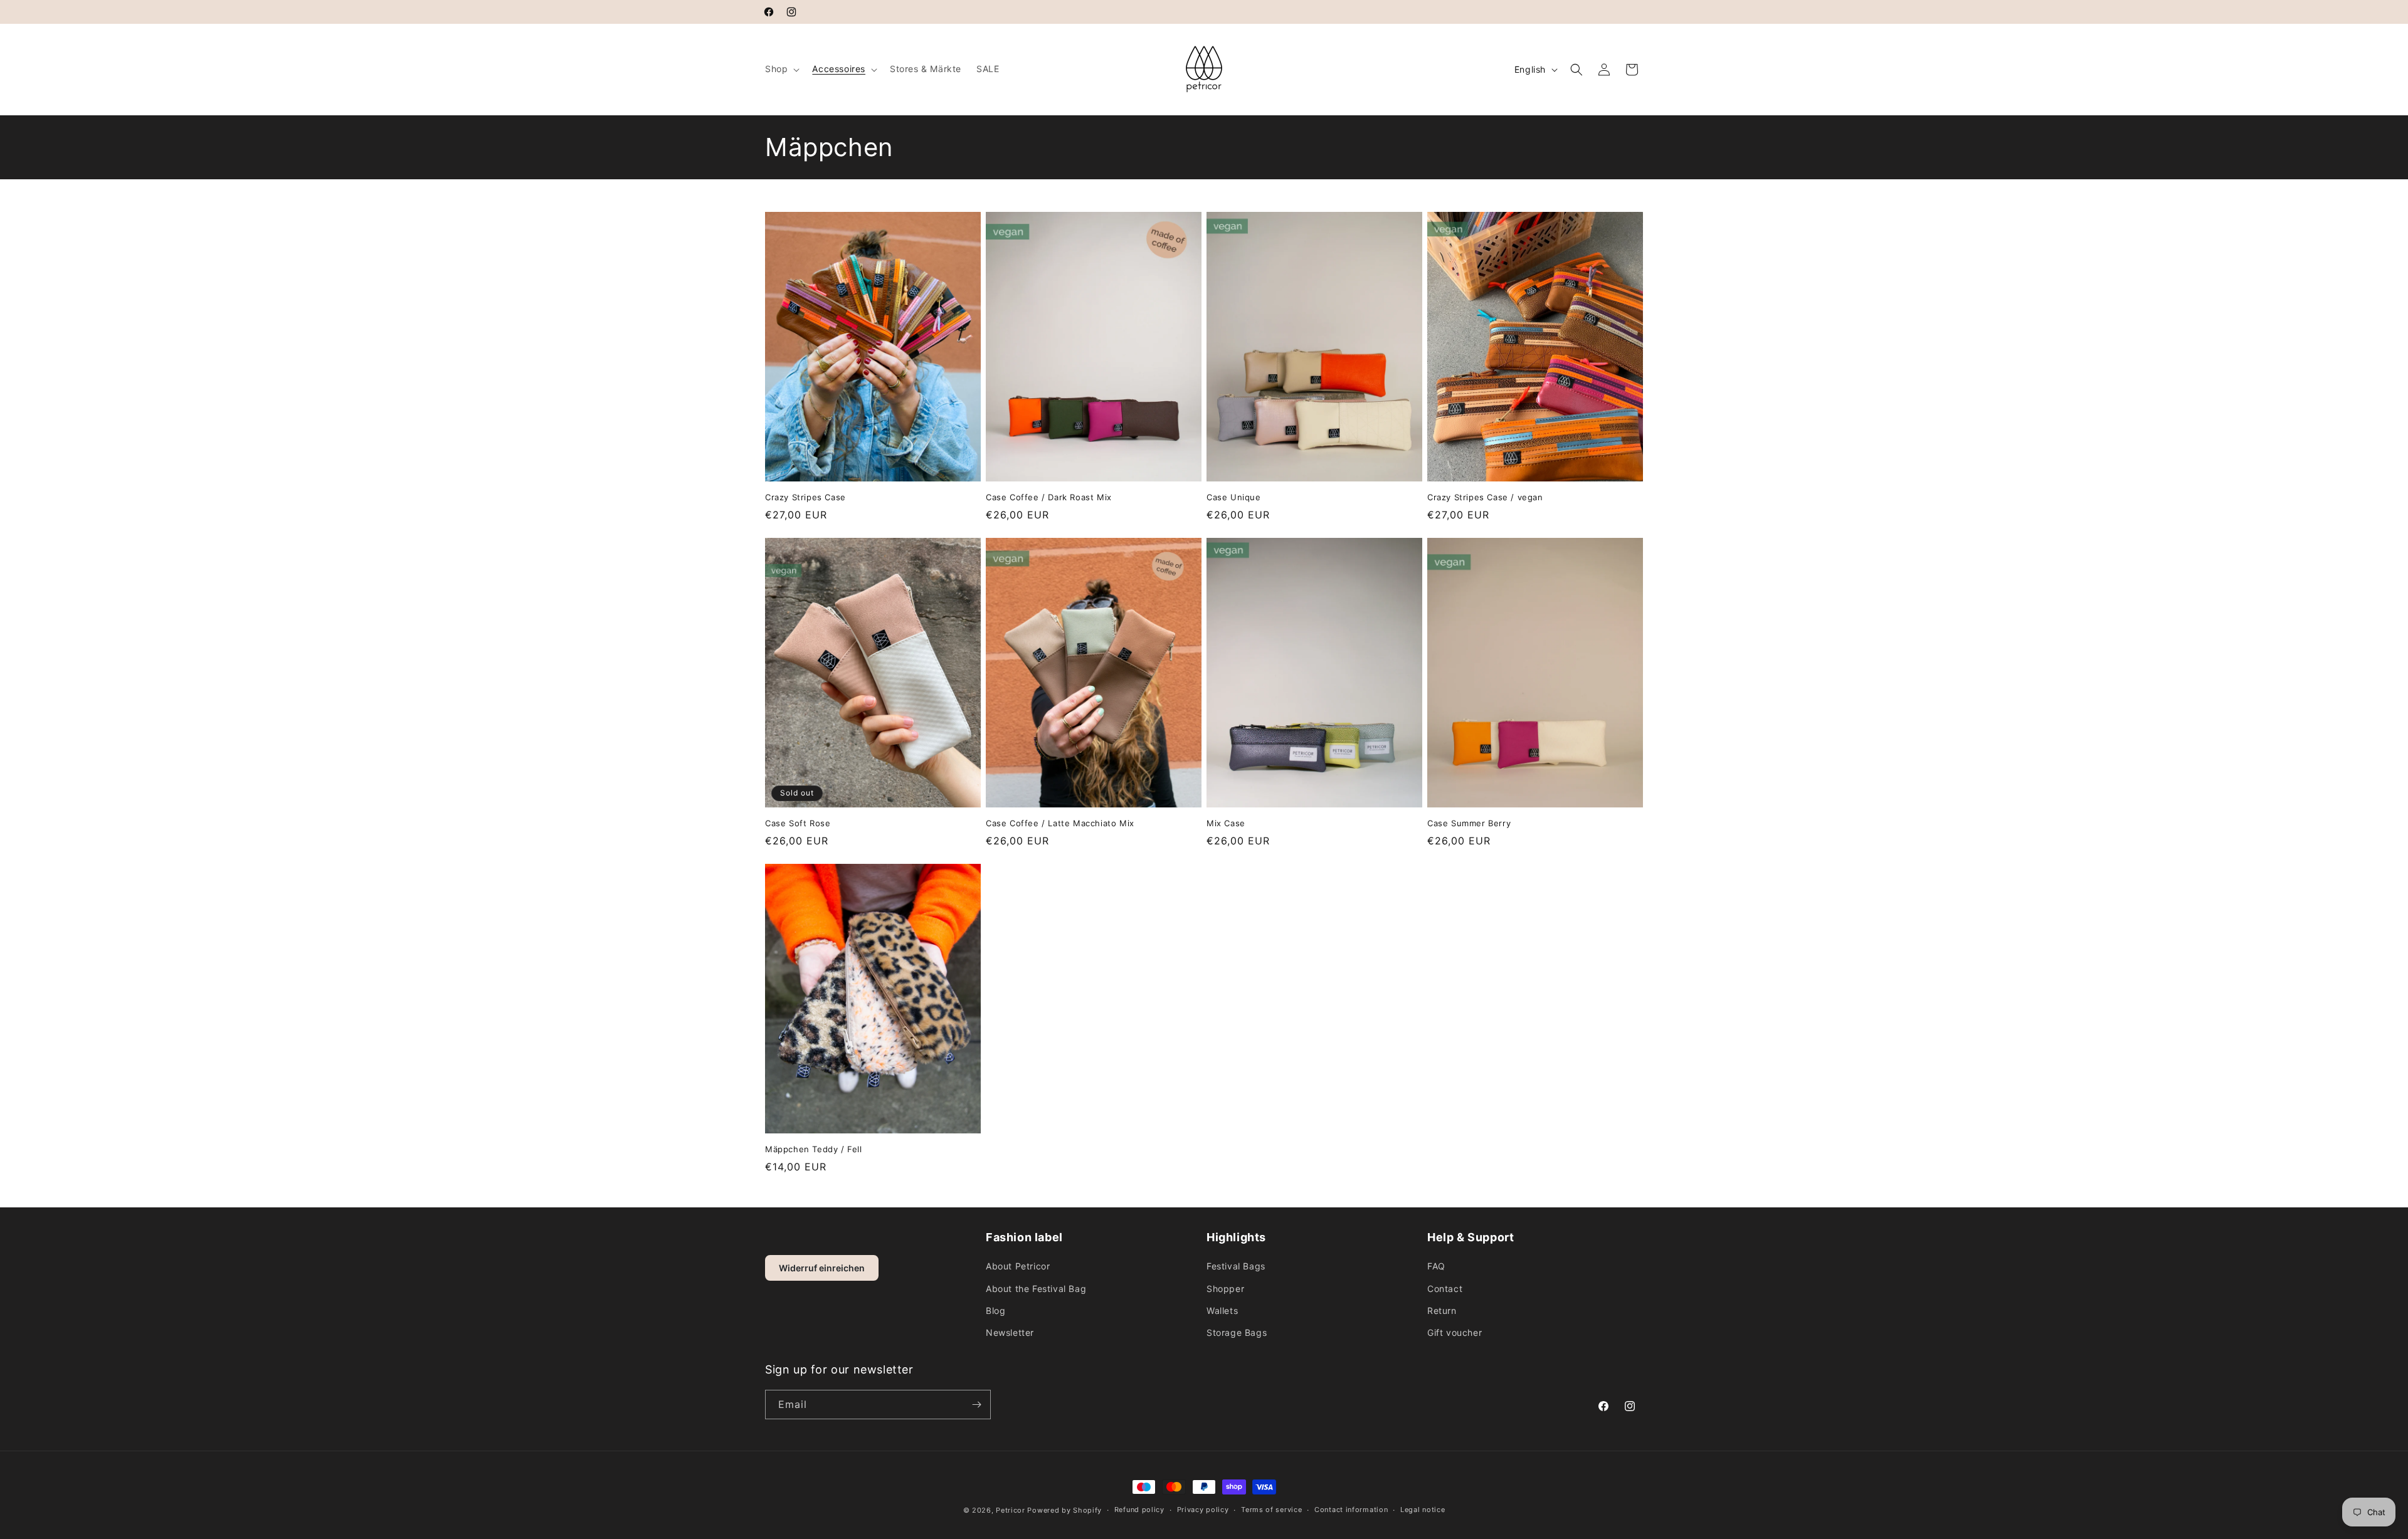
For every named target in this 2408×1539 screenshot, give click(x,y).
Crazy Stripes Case (805, 497)
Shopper (1225, 1289)
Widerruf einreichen (822, 1268)
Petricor (1011, 1510)
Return (1442, 1311)
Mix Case (1226, 823)
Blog (995, 1311)
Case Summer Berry (1469, 823)
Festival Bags (1236, 1266)
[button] (781, 69)
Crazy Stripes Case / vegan (1485, 497)
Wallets (1222, 1311)
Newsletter (1010, 1332)
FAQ (1436, 1266)
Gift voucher (1455, 1332)
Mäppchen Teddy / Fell (814, 1149)
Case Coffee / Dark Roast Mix (1049, 497)
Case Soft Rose (798, 823)
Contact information (1351, 1510)
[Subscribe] (976, 1405)
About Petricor (1018, 1266)
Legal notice (1423, 1510)
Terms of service (1271, 1510)
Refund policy (1139, 1510)
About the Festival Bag (1036, 1289)
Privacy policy (1203, 1510)
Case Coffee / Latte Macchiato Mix (1060, 823)
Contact (1445, 1289)
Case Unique (1234, 497)
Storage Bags (1237, 1332)
